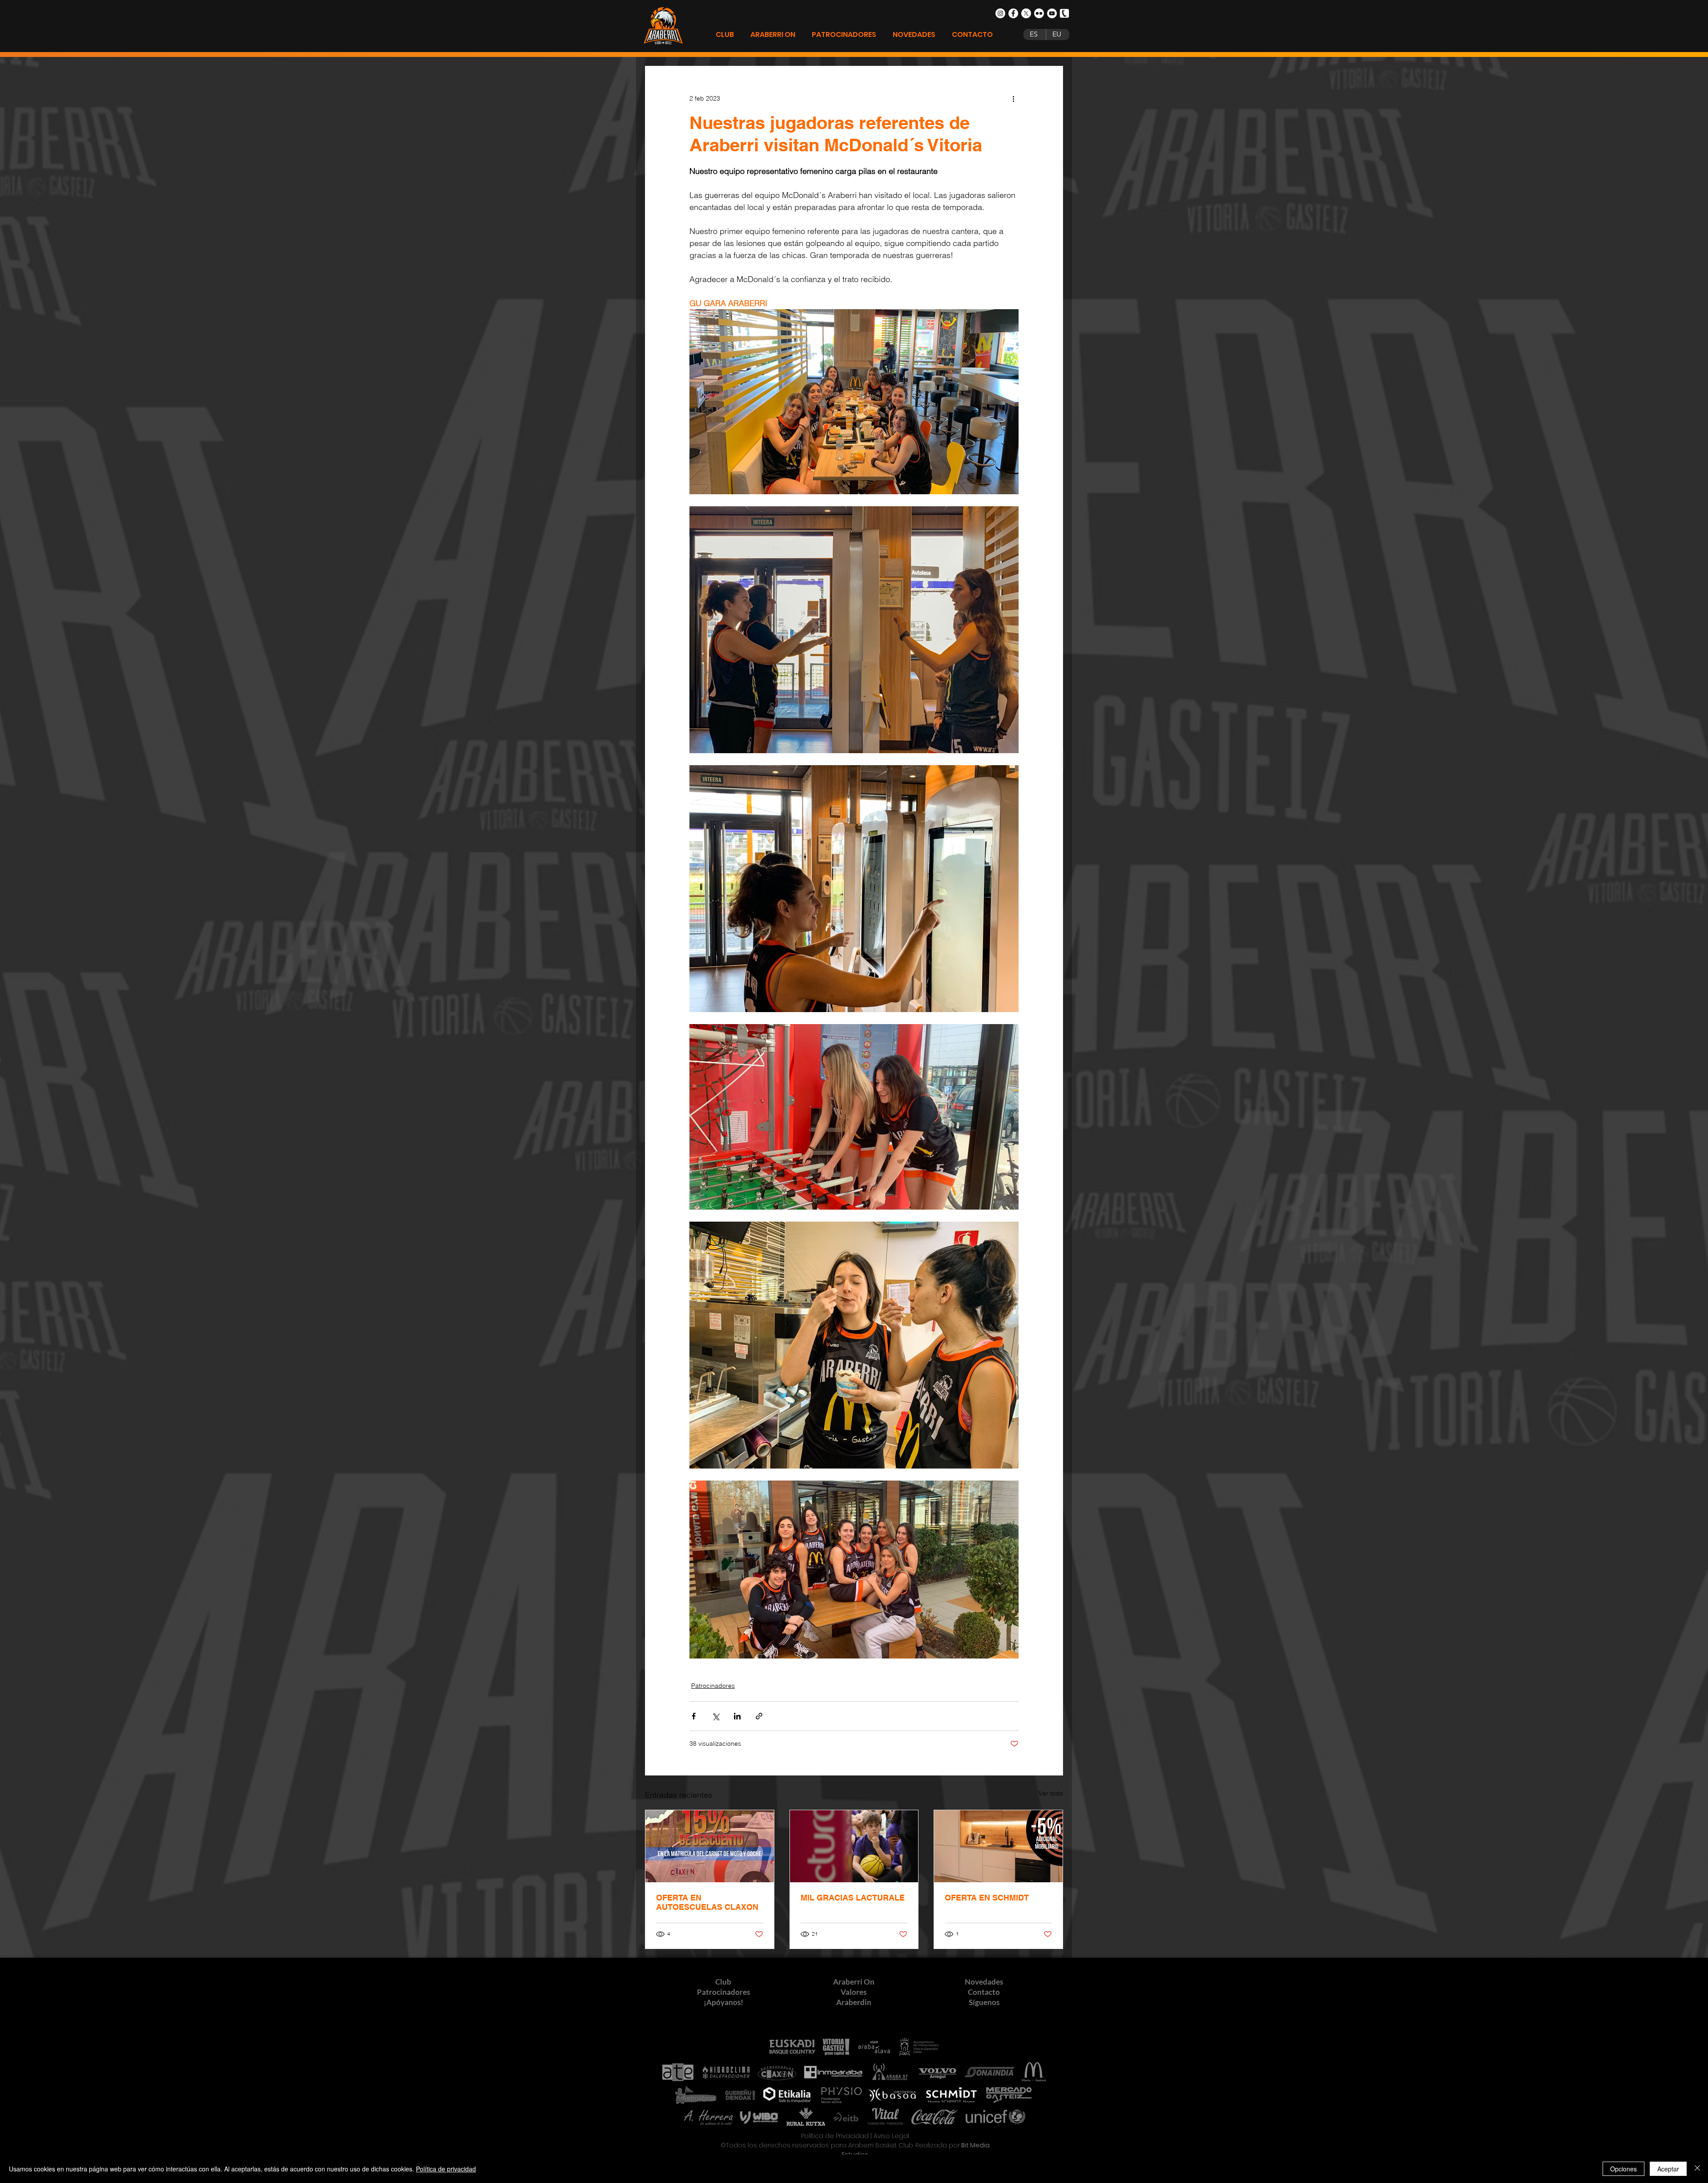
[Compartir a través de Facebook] (694, 1716)
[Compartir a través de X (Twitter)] (715, 1716)
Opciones (1623, 2169)
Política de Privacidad (835, 2136)
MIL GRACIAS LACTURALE (853, 1898)
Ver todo (1051, 1793)
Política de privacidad (446, 2169)
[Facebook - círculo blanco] (1013, 13)
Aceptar (1668, 2169)
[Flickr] (1039, 13)
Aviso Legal (891, 2136)
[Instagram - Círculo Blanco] (1000, 13)
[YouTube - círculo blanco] (1052, 13)
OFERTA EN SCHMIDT (987, 1898)
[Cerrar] (1697, 2169)
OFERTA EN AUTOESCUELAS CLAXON (707, 1902)
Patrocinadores (713, 1686)
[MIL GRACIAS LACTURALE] (854, 1846)
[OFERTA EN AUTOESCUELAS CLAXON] (710, 1846)
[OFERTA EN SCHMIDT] (998, 1846)
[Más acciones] (1013, 98)
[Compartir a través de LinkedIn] (737, 1716)
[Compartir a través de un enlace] (759, 1716)
